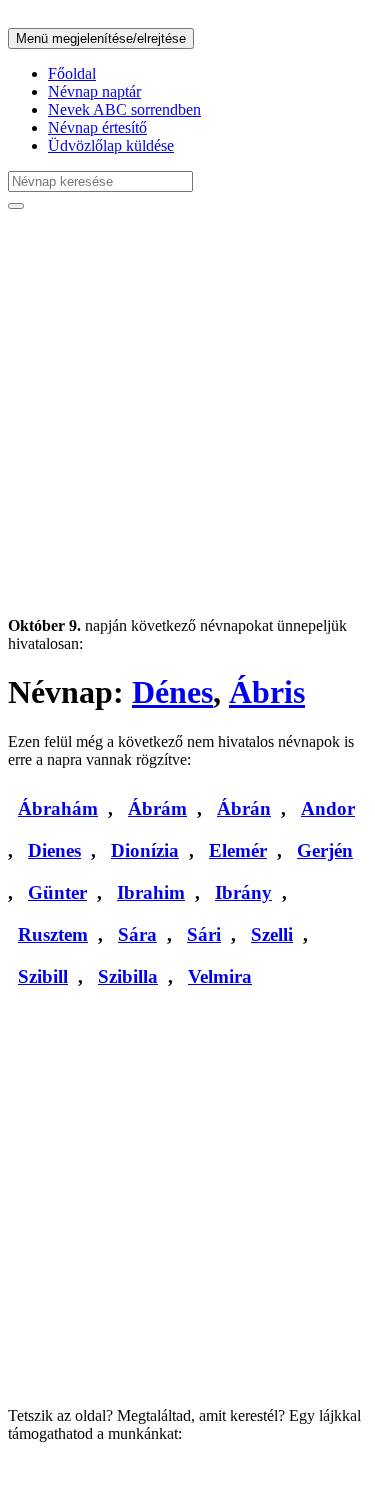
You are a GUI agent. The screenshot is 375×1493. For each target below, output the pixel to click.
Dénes (172, 692)
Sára (137, 934)
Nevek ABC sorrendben (124, 109)
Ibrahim (151, 892)
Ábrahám (58, 808)
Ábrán (244, 808)
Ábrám (157, 808)
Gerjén (325, 850)
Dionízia (145, 850)
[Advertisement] (187, 413)
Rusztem (53, 934)
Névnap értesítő (97, 127)
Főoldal (72, 73)
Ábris (267, 692)
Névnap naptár (94, 91)
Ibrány (243, 892)
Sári (204, 934)
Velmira (220, 976)
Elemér (238, 850)
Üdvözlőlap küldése (111, 145)
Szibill (43, 976)
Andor (328, 808)
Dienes (54, 850)
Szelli (272, 934)
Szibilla (128, 976)
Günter (57, 892)
